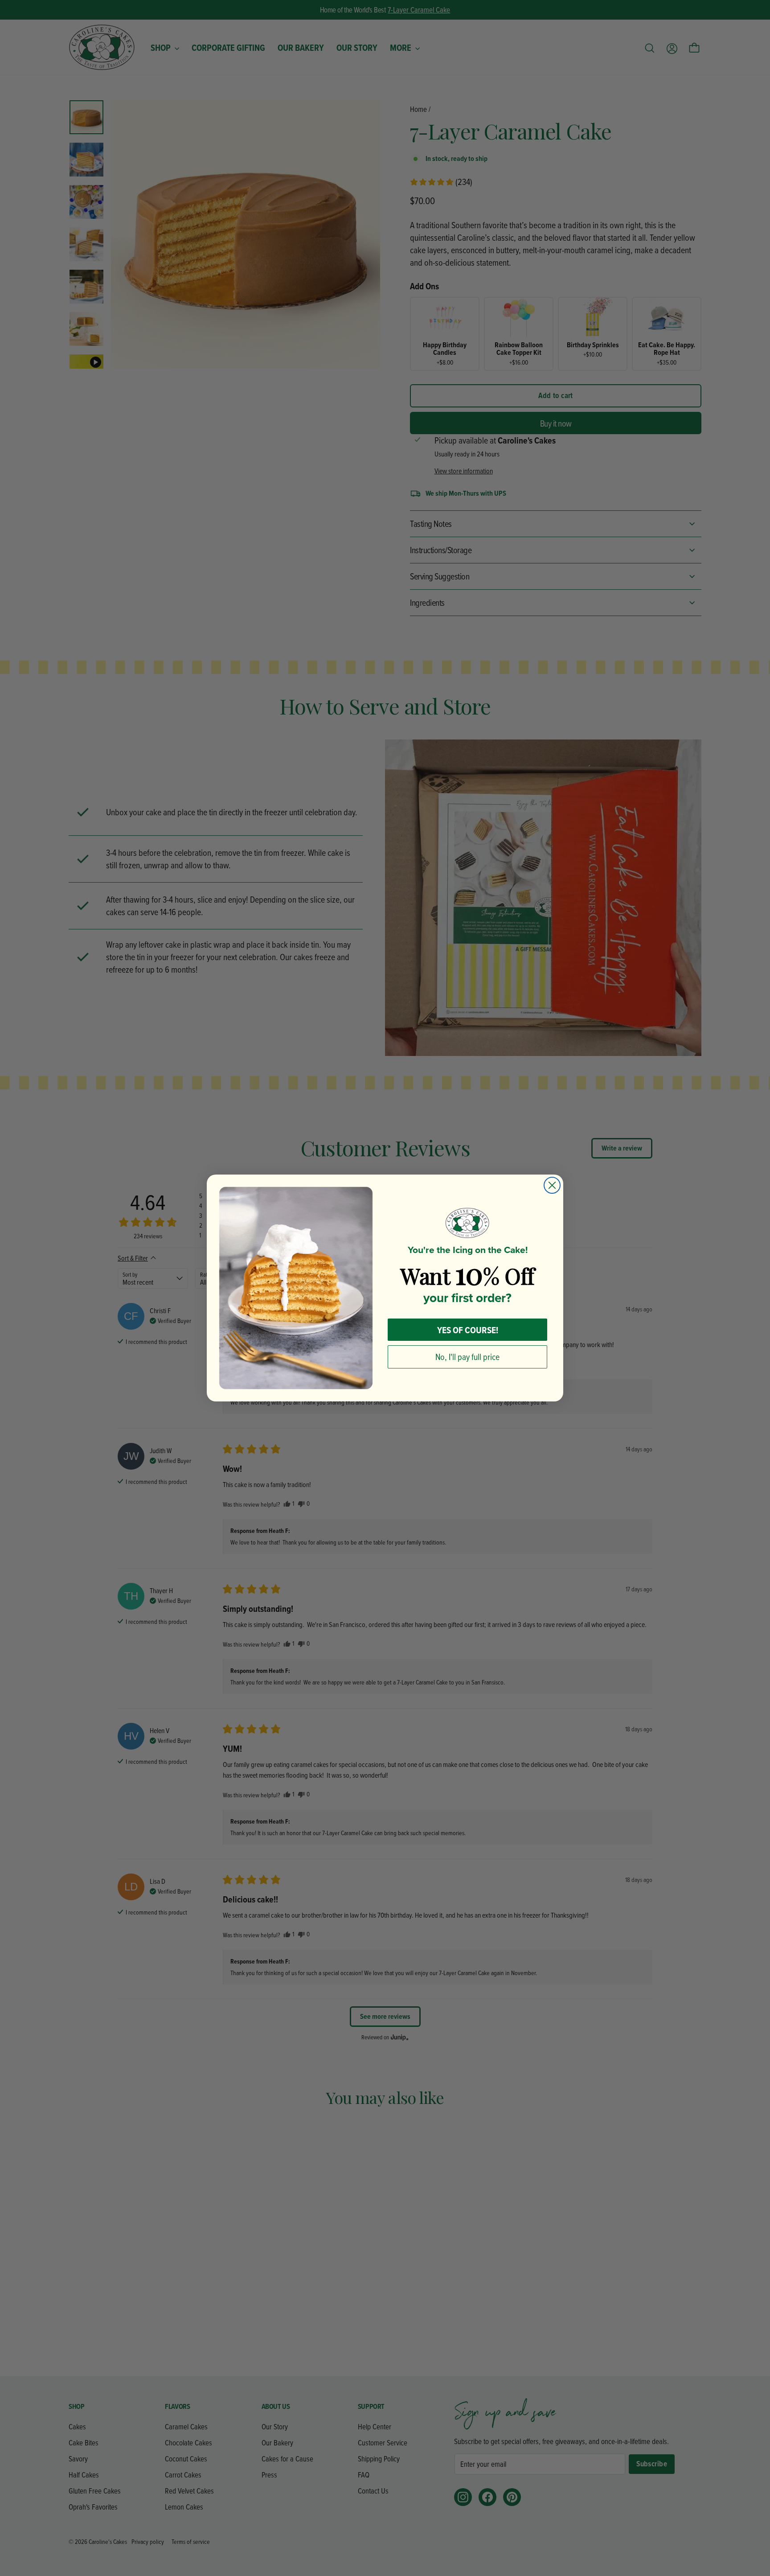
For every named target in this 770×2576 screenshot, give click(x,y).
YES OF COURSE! (468, 1330)
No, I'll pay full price (467, 1357)
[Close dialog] (552, 1185)
